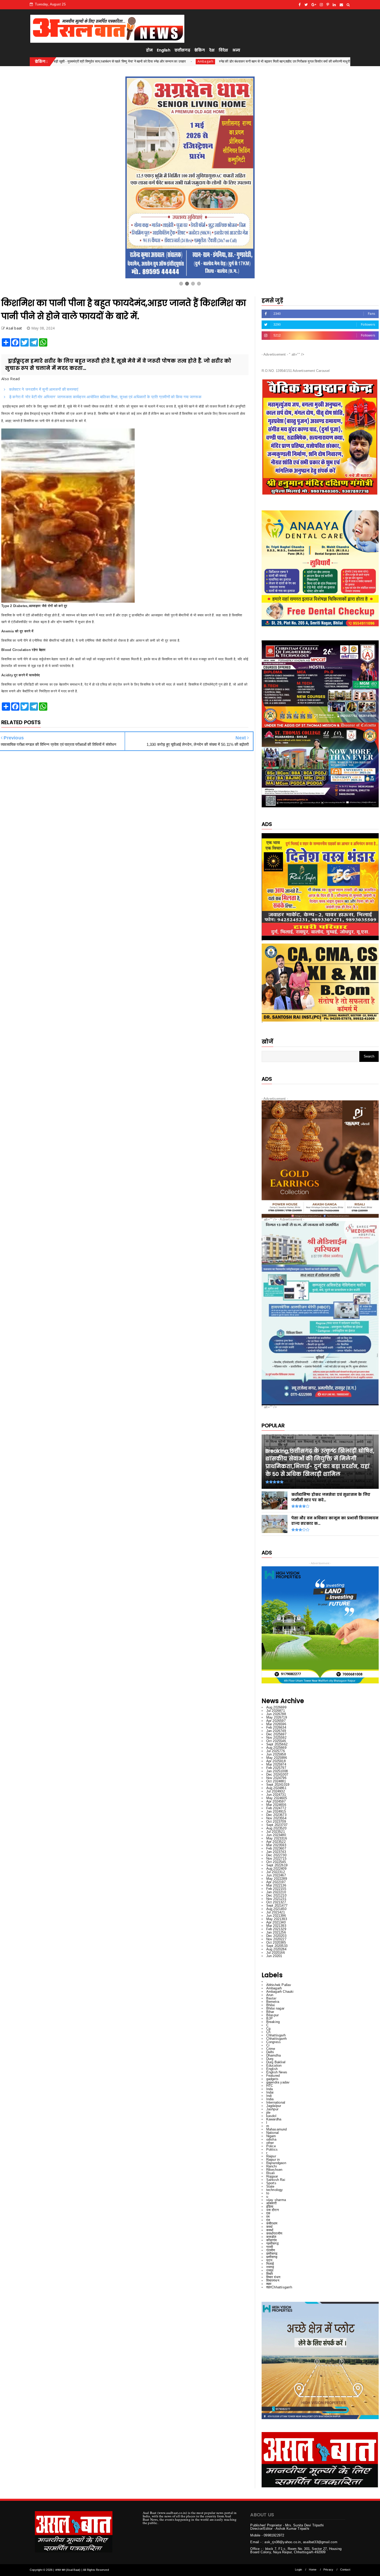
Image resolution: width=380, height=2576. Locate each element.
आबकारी (272, 2203)
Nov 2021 (276, 1899)
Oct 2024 (276, 1781)
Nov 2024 (276, 1778)
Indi (269, 2096)
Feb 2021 (276, 1929)
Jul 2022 (276, 1872)
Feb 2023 (276, 1848)
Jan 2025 (277, 1771)
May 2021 (277, 1919)
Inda (270, 2089)
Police (271, 2146)
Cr (268, 2045)
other (270, 2143)
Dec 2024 (277, 1774)
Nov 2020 (276, 1939)
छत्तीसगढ (272, 2254)
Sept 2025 (277, 1744)
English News (277, 2072)
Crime (271, 2049)
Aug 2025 (276, 1748)
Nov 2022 (276, 1858)
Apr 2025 (276, 1761)
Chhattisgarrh (277, 2039)
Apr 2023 (276, 1842)
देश (212, 50)
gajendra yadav (278, 2082)
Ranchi (272, 2166)
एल (268, 2220)
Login (298, 2570)
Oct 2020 (276, 1942)
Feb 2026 (276, 1727)
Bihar (270, 2012)
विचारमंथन (273, 2280)
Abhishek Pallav (279, 1985)
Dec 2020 (276, 1936)
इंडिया (270, 2207)
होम (149, 50)
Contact (345, 2570)
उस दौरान (272, 2210)
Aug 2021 (276, 1909)
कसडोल (271, 2237)
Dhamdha (273, 2055)
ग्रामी (270, 2247)
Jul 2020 (276, 1953)
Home (313, 2570)
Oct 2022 (276, 1862)
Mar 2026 (276, 1724)
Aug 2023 (276, 1828)
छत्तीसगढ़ (182, 50)
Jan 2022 (276, 1892)
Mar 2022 (276, 1885)
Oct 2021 (276, 1902)
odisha (271, 2139)
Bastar (271, 1998)
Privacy (328, 2570)
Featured (273, 2076)
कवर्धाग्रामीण (274, 2233)
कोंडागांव (272, 2240)
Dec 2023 (276, 1815)
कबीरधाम (272, 2223)
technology (275, 2190)
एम (268, 2217)
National (273, 2133)
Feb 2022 (276, 1889)
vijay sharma (276, 2200)
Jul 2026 (276, 1711)
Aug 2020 (276, 1949)
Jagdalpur (274, 2106)
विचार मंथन (273, 2277)
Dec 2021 (276, 1895)
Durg (270, 2059)
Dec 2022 (276, 1855)
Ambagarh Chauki (280, 1992)
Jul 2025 (276, 1751)
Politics (272, 2149)
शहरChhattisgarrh (279, 2287)
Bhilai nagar (275, 2008)
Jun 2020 (274, 1956)
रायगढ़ (270, 2267)
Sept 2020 (277, 1946)
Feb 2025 (276, 1768)
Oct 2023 (276, 1822)
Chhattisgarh (276, 2035)
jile (268, 2113)
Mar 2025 (276, 1764)
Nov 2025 (276, 1738)
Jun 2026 (276, 1714)
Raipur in (273, 2160)
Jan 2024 (276, 1811)
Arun (270, 1995)
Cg (268, 2029)
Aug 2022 (276, 1869)
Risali (271, 2173)
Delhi (270, 2052)
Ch (268, 2032)
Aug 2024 (276, 1788)
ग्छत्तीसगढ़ (272, 2244)
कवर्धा (270, 2230)
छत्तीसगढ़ (272, 2257)
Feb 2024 (276, 1808)
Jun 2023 (276, 1835)
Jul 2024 (276, 1791)
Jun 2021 (276, 1916)
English (164, 50)
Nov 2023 (276, 1818)
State (270, 2186)
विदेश (223, 50)
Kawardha (274, 2119)
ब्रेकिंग (200, 50)
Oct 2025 (276, 1741)
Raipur (271, 2156)
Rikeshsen (274, 2170)
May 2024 (277, 1798)
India (270, 2099)
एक (268, 2213)
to (268, 2193)
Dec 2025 (276, 1734)
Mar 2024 (276, 1805)
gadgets (272, 2079)
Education (274, 2065)
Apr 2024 (276, 1801)
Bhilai (271, 2005)
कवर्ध (269, 2227)
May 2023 (277, 1838)
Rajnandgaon (276, 2163)
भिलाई (270, 2264)
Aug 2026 (276, 1707)
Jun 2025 (276, 1754)
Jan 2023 (276, 1852)
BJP (270, 2018)
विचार (270, 2274)
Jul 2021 (276, 1912)
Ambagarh (266, 61)
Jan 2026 (276, 1731)
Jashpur (272, 2109)
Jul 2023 (276, 1832)
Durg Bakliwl (276, 2062)
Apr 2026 (276, 1721)
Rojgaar (272, 2176)
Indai (270, 2092)
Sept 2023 (277, 1825)
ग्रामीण (271, 2250)
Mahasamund (277, 2129)
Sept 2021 (277, 1906)
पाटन (269, 2260)
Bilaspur (273, 2015)
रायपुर (270, 2270)
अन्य (236, 50)
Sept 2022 (277, 1865)
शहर (269, 2284)
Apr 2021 (276, 1922)
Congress (274, 2042)
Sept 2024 (278, 1785)
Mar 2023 (276, 1845)
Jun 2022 (276, 1875)
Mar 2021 (276, 1926)
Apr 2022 (276, 1882)
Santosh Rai (276, 2180)
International (276, 2102)
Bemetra (273, 2002)
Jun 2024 (276, 1795)
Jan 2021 (276, 1932)
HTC (270, 2086)
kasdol (271, 2116)
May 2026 (277, 1717)
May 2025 (277, 1758)
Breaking (273, 2022)
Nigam (271, 2136)
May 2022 (277, 1879)
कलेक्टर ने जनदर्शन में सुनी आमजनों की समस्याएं (43, 389)
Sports (271, 2183)
